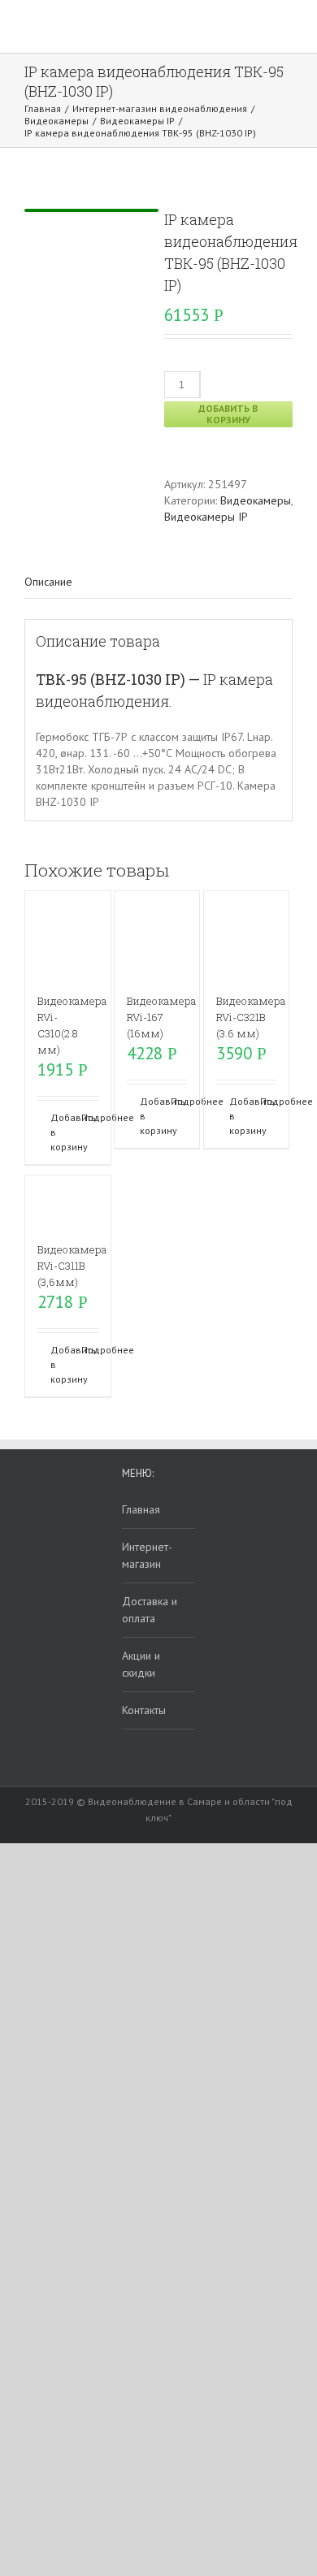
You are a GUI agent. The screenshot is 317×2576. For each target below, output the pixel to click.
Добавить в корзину (228, 414)
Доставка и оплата (150, 1610)
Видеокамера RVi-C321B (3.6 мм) (251, 1017)
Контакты (144, 1710)
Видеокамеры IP (206, 517)
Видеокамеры (256, 500)
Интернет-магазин (147, 1555)
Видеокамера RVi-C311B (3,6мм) (72, 1266)
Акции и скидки (141, 1664)
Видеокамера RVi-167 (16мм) (161, 1017)
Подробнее (90, 1117)
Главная (141, 1509)
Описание (48, 582)
